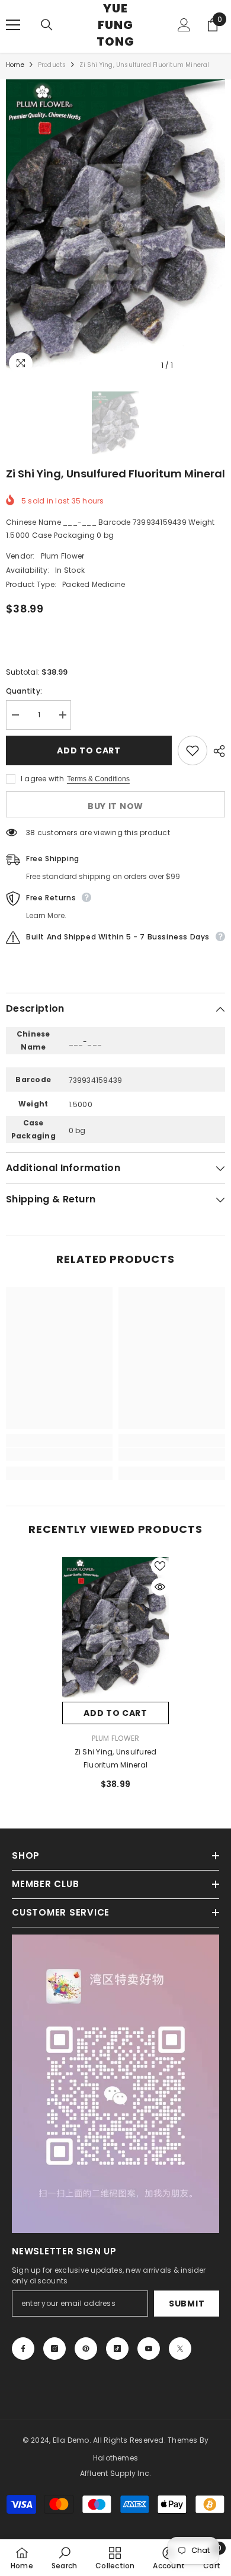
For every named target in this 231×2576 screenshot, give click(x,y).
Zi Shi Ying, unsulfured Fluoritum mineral (116, 1758)
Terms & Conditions (98, 779)
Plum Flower (63, 556)
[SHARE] (216, 751)
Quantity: (24, 691)
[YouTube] (149, 2349)
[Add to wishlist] (192, 750)
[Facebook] (23, 2349)
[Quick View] (160, 1587)
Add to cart (92, 750)
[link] (59, 1454)
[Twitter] (180, 2349)
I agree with (42, 779)
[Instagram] (54, 2349)
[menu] (13, 25)
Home (15, 65)
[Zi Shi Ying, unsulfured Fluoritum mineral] (115, 1629)
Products (52, 65)
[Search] (47, 25)
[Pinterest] (86, 2349)
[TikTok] (117, 2349)
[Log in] (184, 25)
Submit (187, 2304)
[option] (115, 228)
